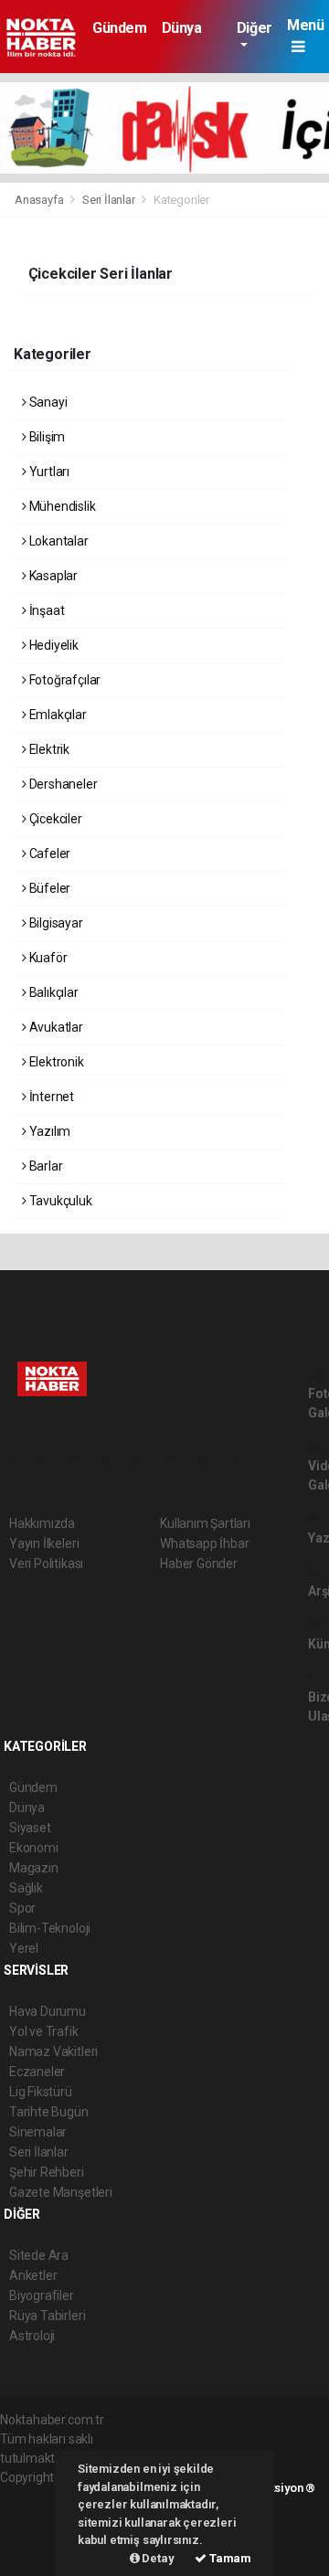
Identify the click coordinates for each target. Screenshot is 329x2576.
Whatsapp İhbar (204, 1543)
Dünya (182, 28)
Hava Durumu (48, 2011)
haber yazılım (38, 2535)
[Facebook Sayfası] (17, 1460)
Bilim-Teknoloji (50, 1928)
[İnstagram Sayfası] (81, 1460)
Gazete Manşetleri (61, 2192)
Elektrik (48, 749)
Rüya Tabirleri (47, 2316)
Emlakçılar (57, 715)
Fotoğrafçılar (64, 680)
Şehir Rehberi (47, 2172)
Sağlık (26, 1888)
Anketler (33, 2275)
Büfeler (48, 888)
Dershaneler (62, 784)
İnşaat (45, 610)
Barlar (44, 1166)
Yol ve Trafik (44, 2031)
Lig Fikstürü (41, 2092)
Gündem (120, 28)
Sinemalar (38, 2132)
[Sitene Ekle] (243, 1460)
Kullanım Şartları (205, 1523)
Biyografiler (42, 2295)
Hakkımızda (42, 1523)
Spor (22, 1908)
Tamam (229, 2558)
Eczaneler (37, 2072)
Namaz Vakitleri (53, 2051)
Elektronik (55, 1062)
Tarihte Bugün (49, 2112)
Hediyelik (53, 645)
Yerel (24, 1948)
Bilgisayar (55, 923)
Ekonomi (34, 1848)
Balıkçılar (53, 992)
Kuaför (47, 958)
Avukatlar (55, 1027)
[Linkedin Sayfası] (145, 1460)
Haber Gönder (199, 1564)
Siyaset (30, 1828)
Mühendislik (61, 506)
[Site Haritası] (210, 1460)
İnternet (50, 1097)
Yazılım (48, 1131)
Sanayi (47, 402)
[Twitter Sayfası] (48, 1460)
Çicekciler (54, 819)
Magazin (34, 1868)
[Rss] (178, 1460)
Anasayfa (40, 200)
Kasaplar (52, 576)
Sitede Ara (39, 2255)
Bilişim (46, 437)
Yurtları (48, 472)
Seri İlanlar (109, 200)
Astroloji (32, 2336)
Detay (157, 2558)
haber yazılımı (39, 2496)
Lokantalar (58, 541)
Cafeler (48, 853)
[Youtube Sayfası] (113, 1460)
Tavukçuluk (59, 1201)
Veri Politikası (46, 1564)
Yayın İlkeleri (44, 1543)
